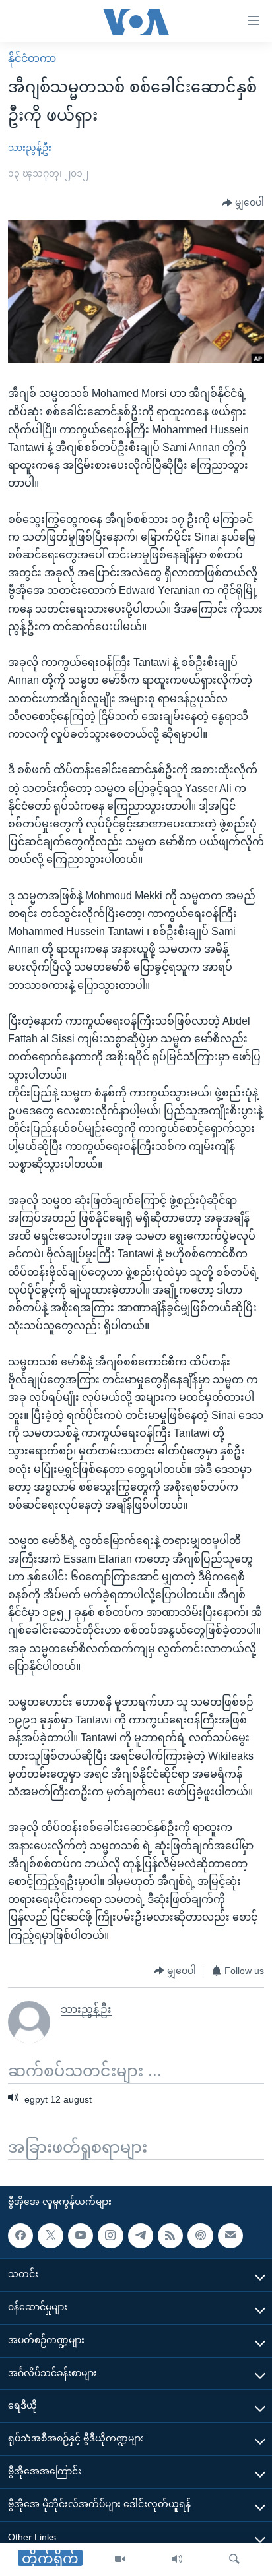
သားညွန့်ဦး (30, 148)
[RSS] (170, 2236)
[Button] (243, 203)
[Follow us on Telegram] (141, 2236)
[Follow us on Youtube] (81, 2236)
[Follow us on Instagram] (110, 2236)
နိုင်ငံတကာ (32, 58)
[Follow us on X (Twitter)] (50, 2236)
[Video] (120, 2560)
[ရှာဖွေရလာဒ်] (234, 2560)
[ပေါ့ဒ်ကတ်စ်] (200, 2236)
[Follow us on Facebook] (20, 2236)
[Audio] (177, 2560)
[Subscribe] (230, 2236)
